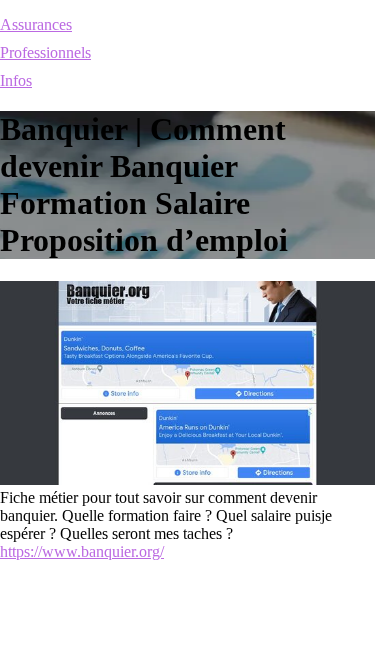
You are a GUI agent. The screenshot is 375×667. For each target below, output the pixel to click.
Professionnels (45, 52)
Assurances (36, 24)
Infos (16, 80)
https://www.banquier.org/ (82, 551)
